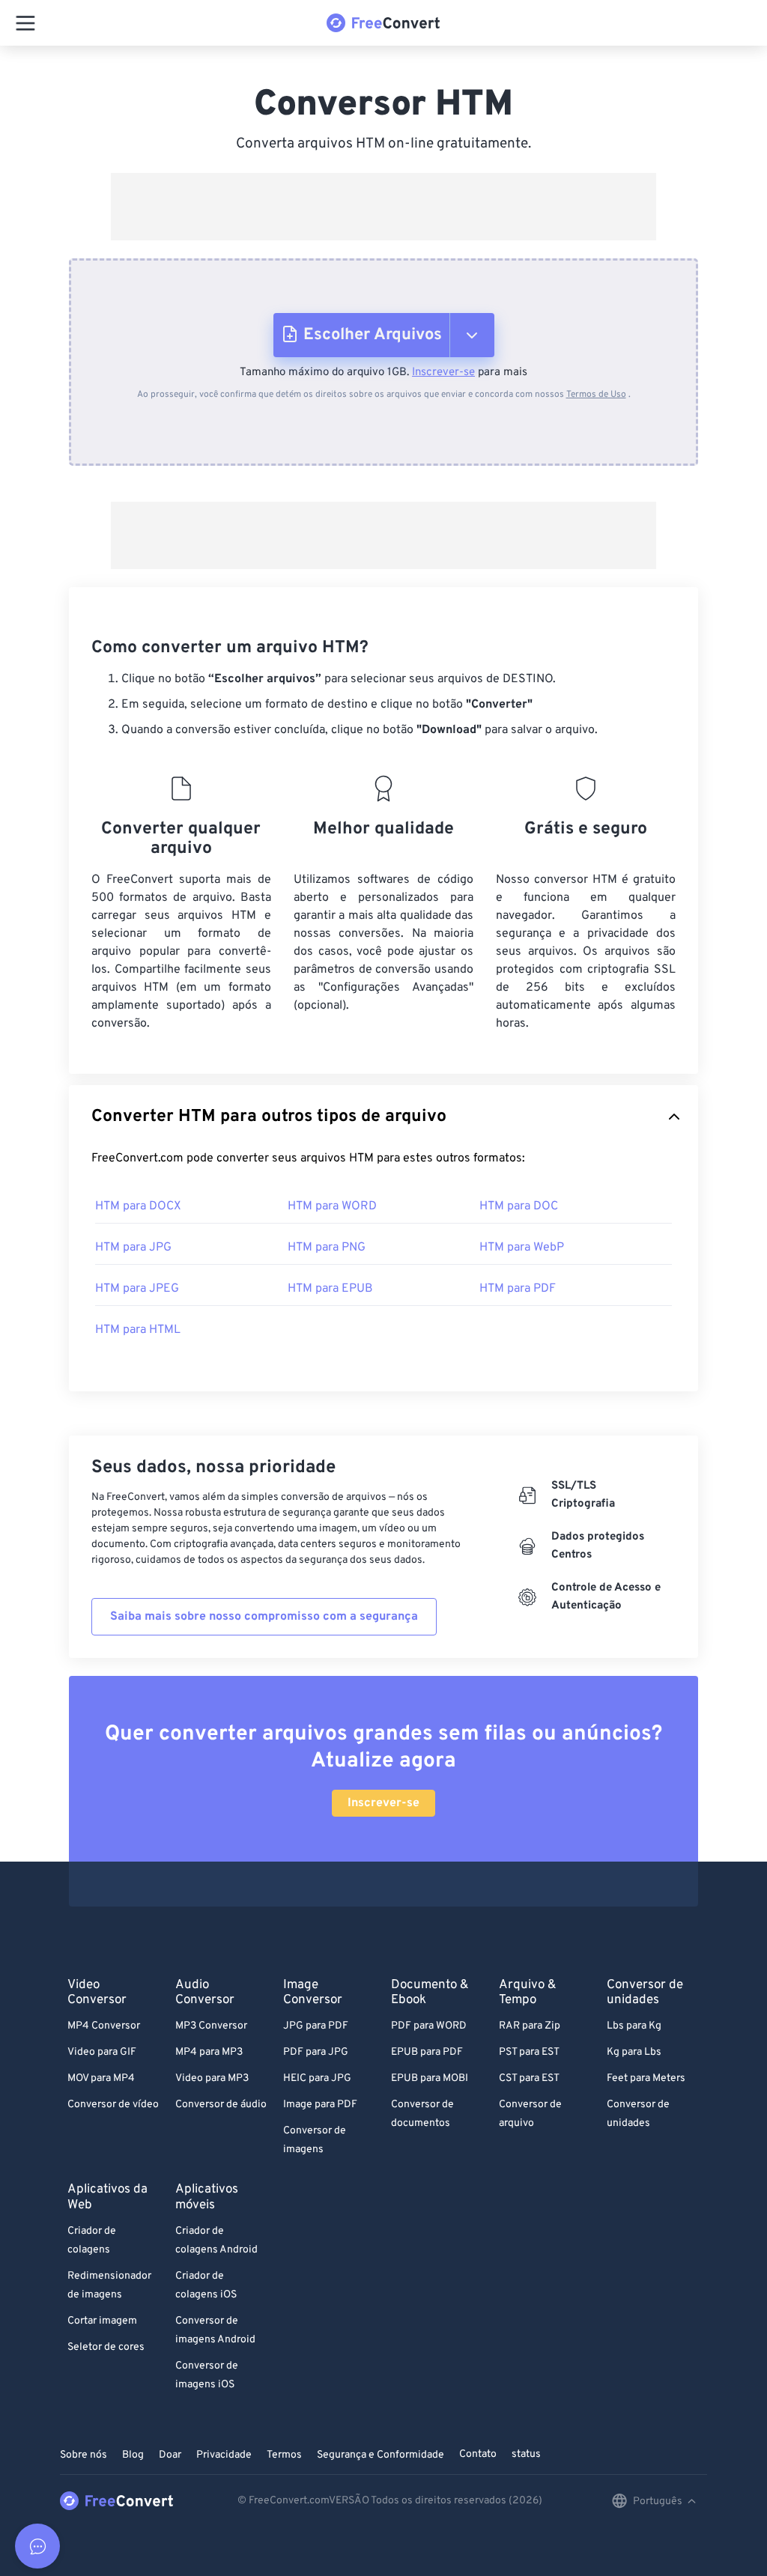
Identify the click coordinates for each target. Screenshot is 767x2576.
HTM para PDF (518, 1289)
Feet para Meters (646, 2078)
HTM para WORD (332, 1206)
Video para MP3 (212, 2078)
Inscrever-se (443, 373)
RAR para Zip (530, 2026)
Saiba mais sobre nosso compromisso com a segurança (264, 1617)
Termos (284, 2455)
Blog (133, 2455)
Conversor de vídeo (113, 2105)
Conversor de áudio (221, 2105)
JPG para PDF (316, 2026)
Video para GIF (102, 2052)
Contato (478, 2454)
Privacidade (224, 2455)
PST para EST (529, 2052)
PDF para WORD (429, 2026)
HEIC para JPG (317, 2078)
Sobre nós (84, 2455)
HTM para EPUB (330, 1289)
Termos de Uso (596, 395)
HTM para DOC (519, 1206)
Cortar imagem (102, 2321)
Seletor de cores (106, 2347)
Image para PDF (320, 2105)
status (526, 2454)
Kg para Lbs (634, 2052)
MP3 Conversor (211, 2026)
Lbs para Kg (634, 2026)
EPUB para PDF (427, 2052)
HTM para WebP (522, 1248)
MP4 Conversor (104, 2026)
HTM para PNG (327, 1248)
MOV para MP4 (101, 2078)
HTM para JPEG (137, 1289)
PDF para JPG (316, 2052)
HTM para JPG (133, 1248)
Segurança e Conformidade (381, 2455)
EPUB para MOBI (430, 2078)
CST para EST (529, 2078)
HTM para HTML (138, 1330)
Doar (170, 2455)
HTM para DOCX (138, 1206)
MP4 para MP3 (209, 2052)
